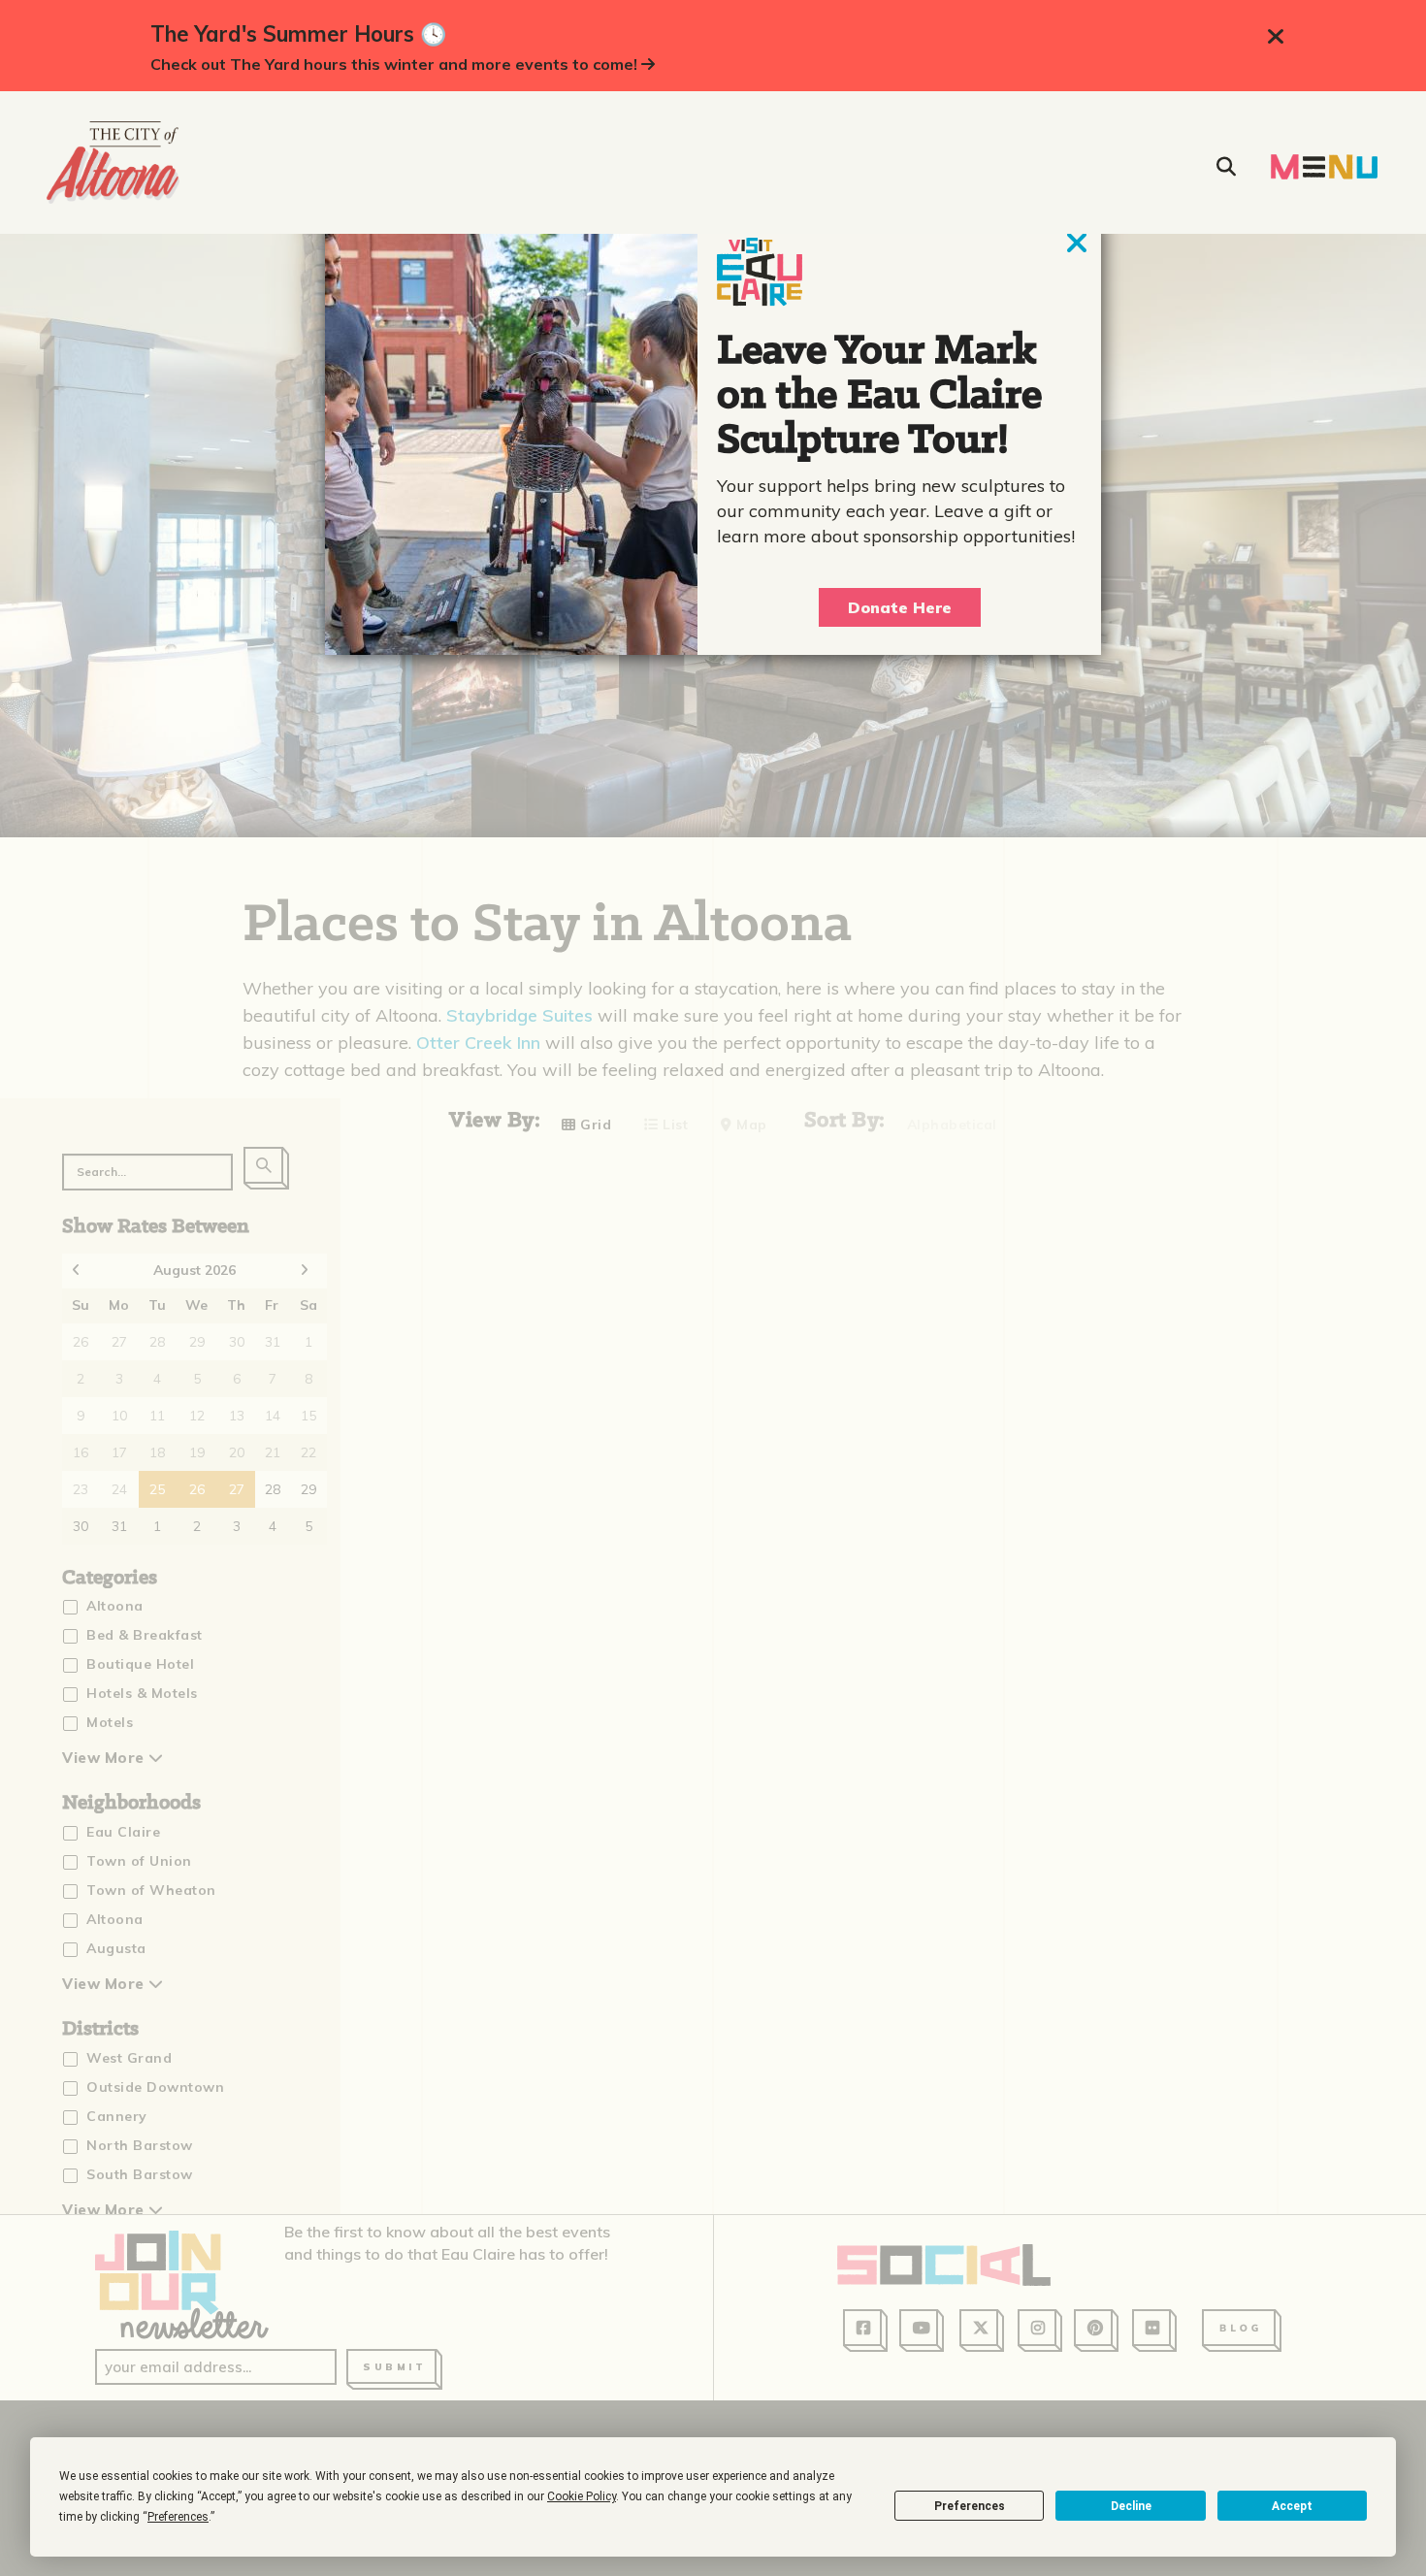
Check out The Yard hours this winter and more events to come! (396, 64)
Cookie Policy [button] (582, 2496)
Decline (1131, 2506)
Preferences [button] (178, 2517)
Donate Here (900, 607)
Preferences (970, 2506)
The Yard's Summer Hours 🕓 (298, 34)
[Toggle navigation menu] (1324, 167)
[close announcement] (1276, 37)
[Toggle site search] (1226, 167)
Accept (1292, 2506)
